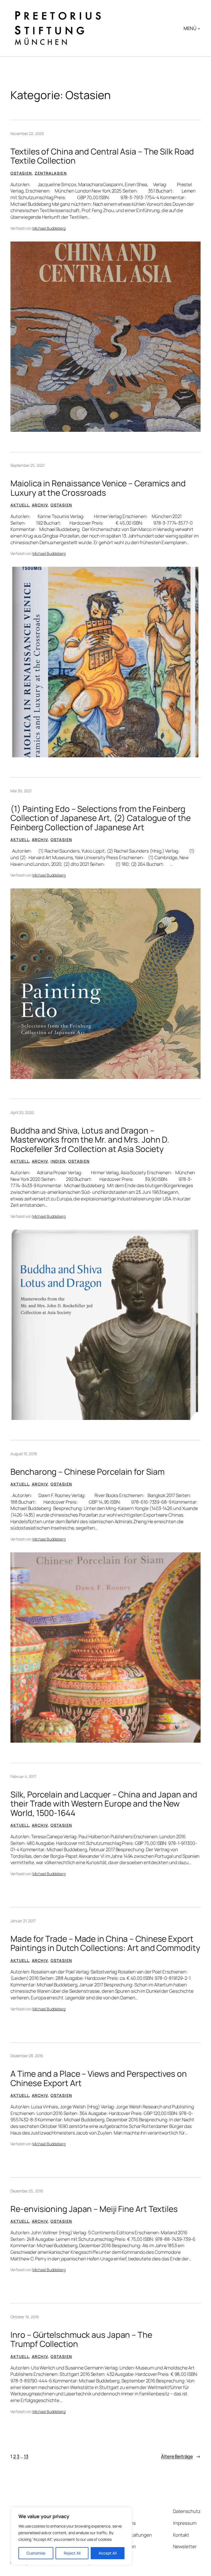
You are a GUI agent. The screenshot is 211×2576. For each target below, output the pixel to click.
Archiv (40, 505)
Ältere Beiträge (181, 2456)
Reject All (72, 2553)
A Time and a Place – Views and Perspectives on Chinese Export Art (98, 2078)
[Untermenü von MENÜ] (199, 28)
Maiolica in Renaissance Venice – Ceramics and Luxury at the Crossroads (98, 488)
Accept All (108, 2553)
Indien (58, 1161)
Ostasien (21, 173)
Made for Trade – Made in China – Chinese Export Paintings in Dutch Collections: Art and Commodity (105, 1943)
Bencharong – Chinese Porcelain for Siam (87, 1472)
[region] (71, 2536)
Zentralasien (51, 173)
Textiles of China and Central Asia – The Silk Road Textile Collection (102, 156)
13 (26, 2456)
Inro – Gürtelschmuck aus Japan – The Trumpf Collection (81, 2339)
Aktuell (20, 505)
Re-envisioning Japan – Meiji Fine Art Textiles (94, 2209)
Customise (36, 2553)
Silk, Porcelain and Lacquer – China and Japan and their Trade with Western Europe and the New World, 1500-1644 (104, 1804)
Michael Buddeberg (49, 228)
